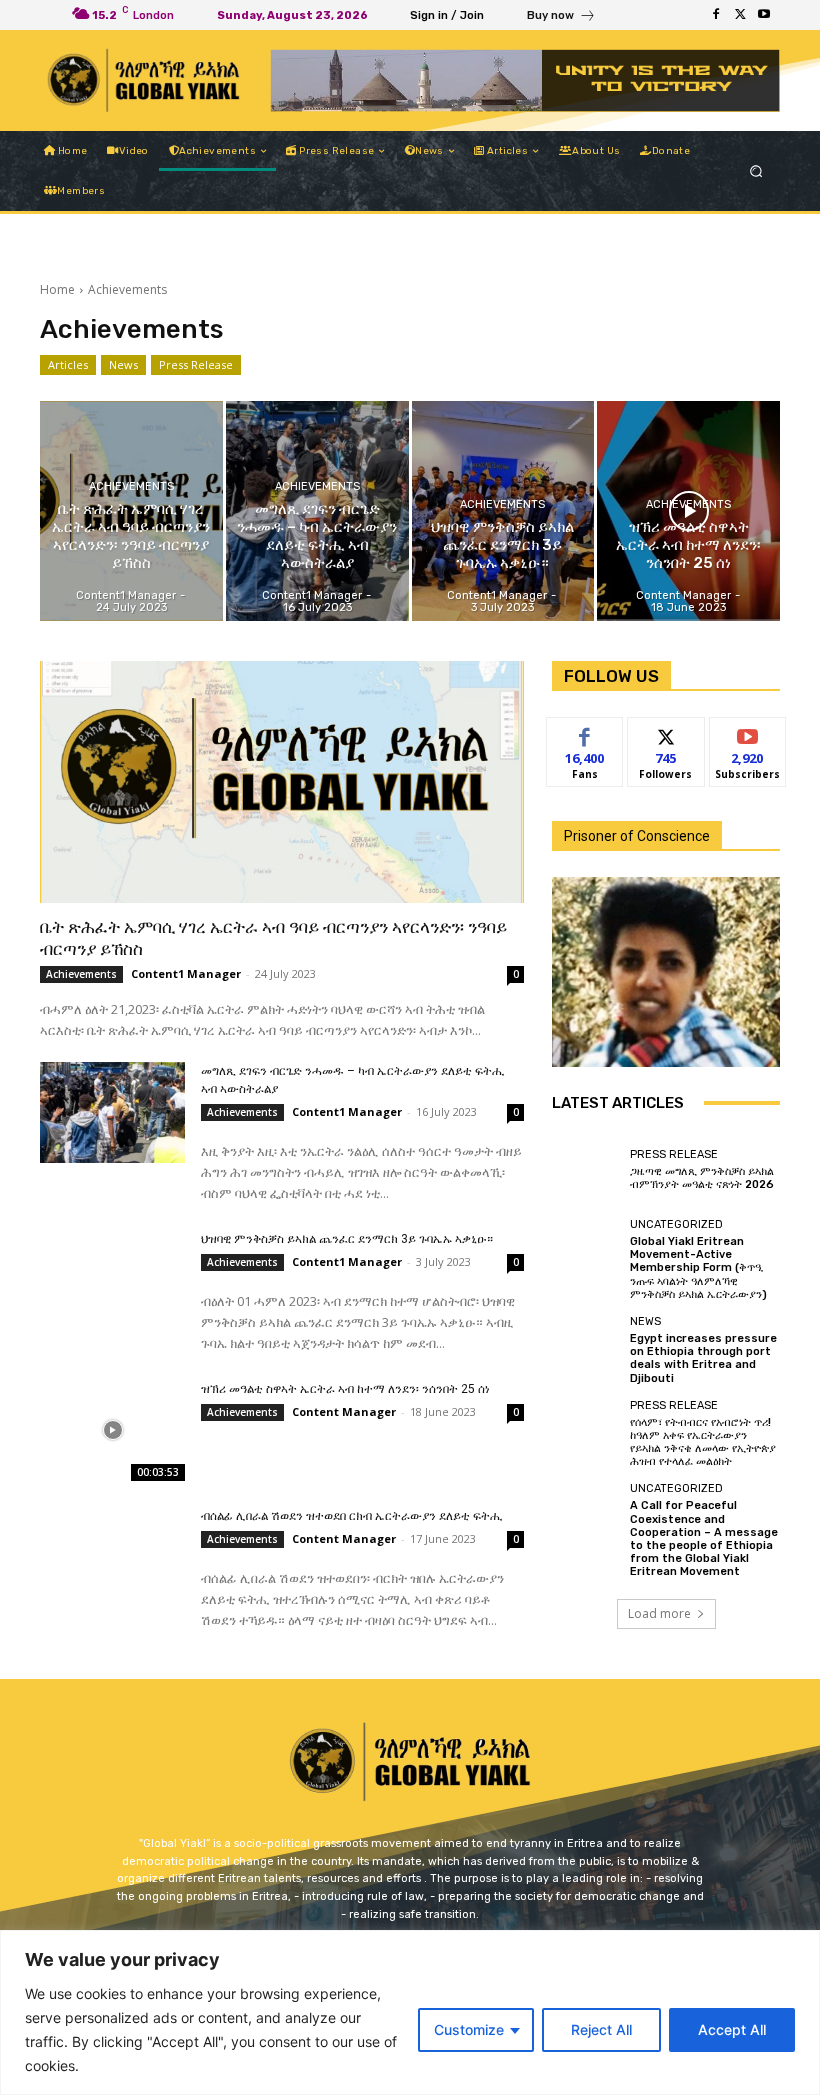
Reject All (601, 2029)
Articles (68, 364)
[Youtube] (764, 15)
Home (57, 289)
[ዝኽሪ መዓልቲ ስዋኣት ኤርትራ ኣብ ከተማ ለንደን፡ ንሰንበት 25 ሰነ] (688, 510)
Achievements (131, 486)
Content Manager (344, 1411)
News (123, 364)
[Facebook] (716, 15)
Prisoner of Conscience (637, 836)
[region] (410, 2012)
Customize (469, 2029)
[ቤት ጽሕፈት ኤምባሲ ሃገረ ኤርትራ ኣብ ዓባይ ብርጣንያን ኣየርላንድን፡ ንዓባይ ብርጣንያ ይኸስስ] (131, 510)
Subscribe (748, 732)
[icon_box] (561, 17)
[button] (756, 171)
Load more (659, 1613)
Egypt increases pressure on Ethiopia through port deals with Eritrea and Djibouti (703, 1358)
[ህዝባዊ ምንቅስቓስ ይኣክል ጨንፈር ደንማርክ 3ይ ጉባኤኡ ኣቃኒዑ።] (503, 510)
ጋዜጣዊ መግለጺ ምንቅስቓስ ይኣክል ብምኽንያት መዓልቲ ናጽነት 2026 (702, 1178)
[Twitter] (740, 15)
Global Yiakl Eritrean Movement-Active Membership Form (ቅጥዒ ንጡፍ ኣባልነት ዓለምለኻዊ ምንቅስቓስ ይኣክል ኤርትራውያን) (698, 1268)
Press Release (196, 364)
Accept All (732, 2029)
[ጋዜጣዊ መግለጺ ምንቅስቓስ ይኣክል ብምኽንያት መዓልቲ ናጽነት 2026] (586, 1170)
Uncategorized (676, 1224)
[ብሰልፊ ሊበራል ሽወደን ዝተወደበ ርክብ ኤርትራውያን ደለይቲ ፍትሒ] (112, 1558)
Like (585, 732)
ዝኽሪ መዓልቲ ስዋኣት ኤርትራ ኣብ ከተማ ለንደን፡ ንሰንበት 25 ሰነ (345, 1389)
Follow (666, 732)
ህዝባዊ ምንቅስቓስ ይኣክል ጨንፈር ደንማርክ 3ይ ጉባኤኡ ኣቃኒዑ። (347, 1239)
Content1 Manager (186, 973)
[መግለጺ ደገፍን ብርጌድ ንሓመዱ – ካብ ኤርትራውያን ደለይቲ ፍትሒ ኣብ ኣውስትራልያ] (317, 510)
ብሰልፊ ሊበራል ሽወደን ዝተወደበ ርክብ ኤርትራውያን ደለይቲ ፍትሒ (352, 1516)
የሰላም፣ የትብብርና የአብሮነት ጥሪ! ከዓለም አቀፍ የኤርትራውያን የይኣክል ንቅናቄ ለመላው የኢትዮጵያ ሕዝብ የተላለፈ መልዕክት (703, 1442)
